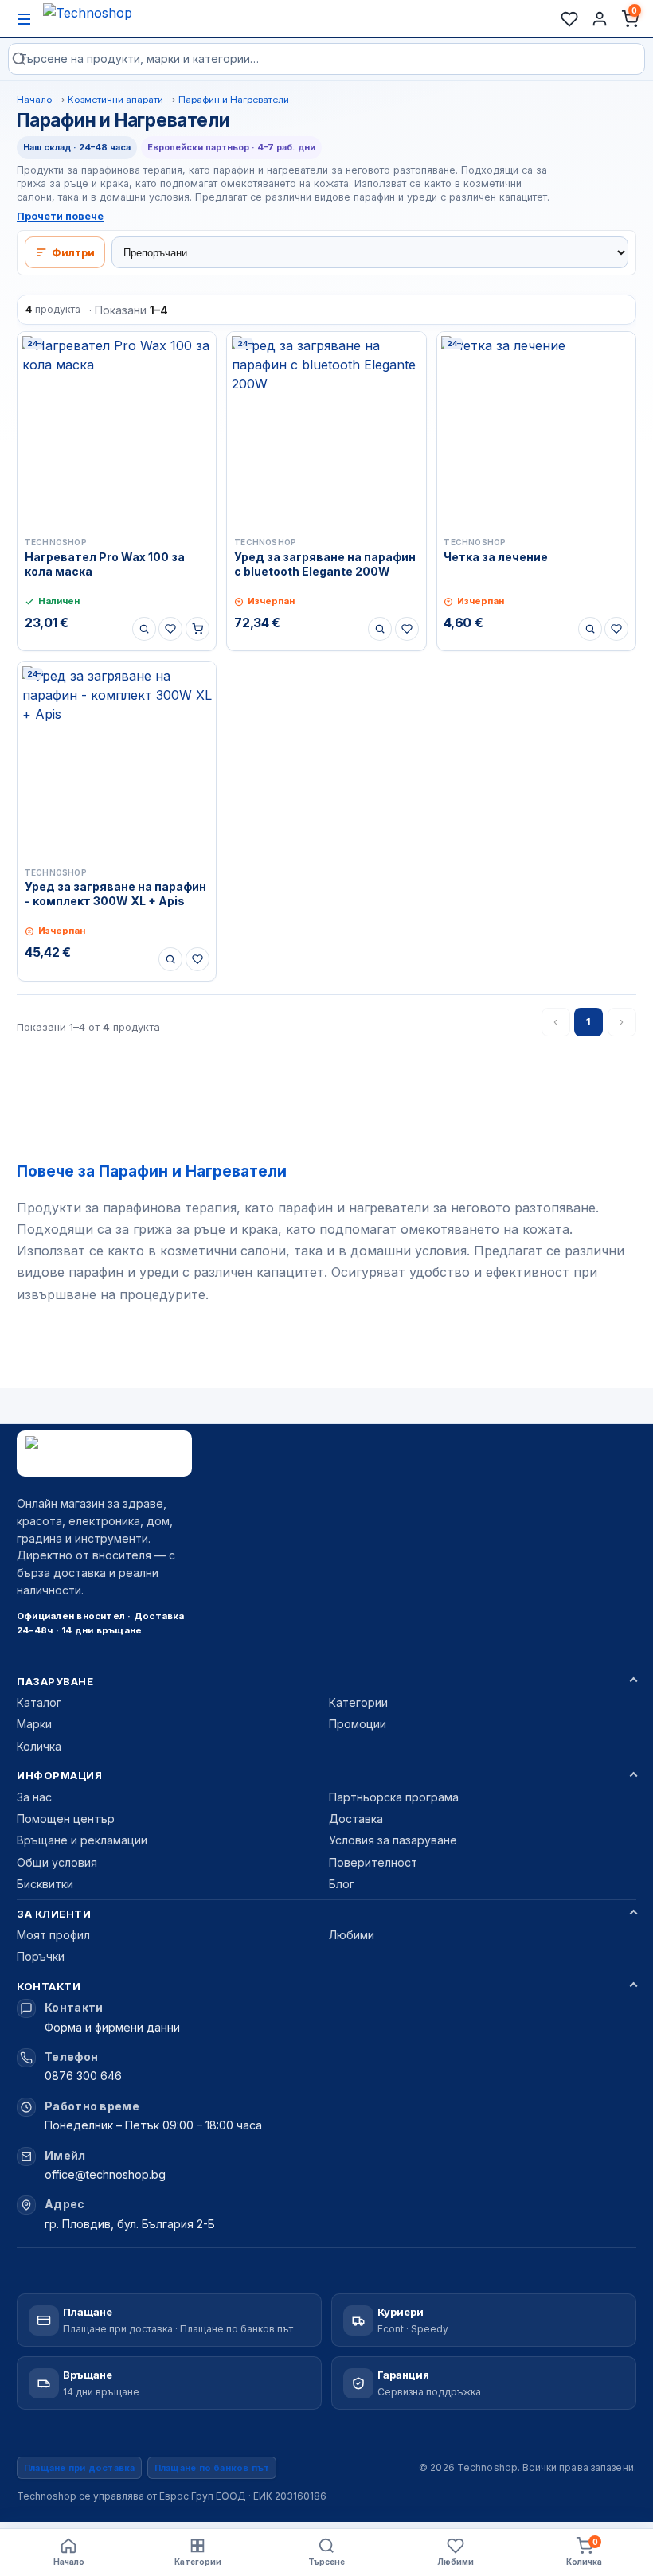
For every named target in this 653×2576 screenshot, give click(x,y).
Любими (352, 1935)
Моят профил (53, 1935)
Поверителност (373, 1862)
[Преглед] (144, 629)
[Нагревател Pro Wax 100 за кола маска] (117, 431)
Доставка (356, 1819)
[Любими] (569, 19)
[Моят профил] (600, 19)
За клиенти (54, 1914)
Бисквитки (45, 1884)
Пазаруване (55, 1681)
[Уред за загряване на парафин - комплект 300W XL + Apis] (117, 761)
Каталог (39, 1702)
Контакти (49, 1986)
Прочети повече (60, 216)
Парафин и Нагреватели (234, 100)
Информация (59, 1775)
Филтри (73, 252)
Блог (342, 1884)
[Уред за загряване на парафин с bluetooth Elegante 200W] (326, 431)
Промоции (358, 1724)
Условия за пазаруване (393, 1840)
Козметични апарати (115, 100)
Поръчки (41, 1956)
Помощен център (66, 1819)
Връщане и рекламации (82, 1840)
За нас (34, 1797)
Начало (35, 100)
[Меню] (24, 19)
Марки (34, 1724)
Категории (358, 1702)
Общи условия (57, 1862)
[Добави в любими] (170, 629)
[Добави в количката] (197, 629)
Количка (39, 1746)
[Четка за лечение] (536, 431)
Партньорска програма (394, 1797)
